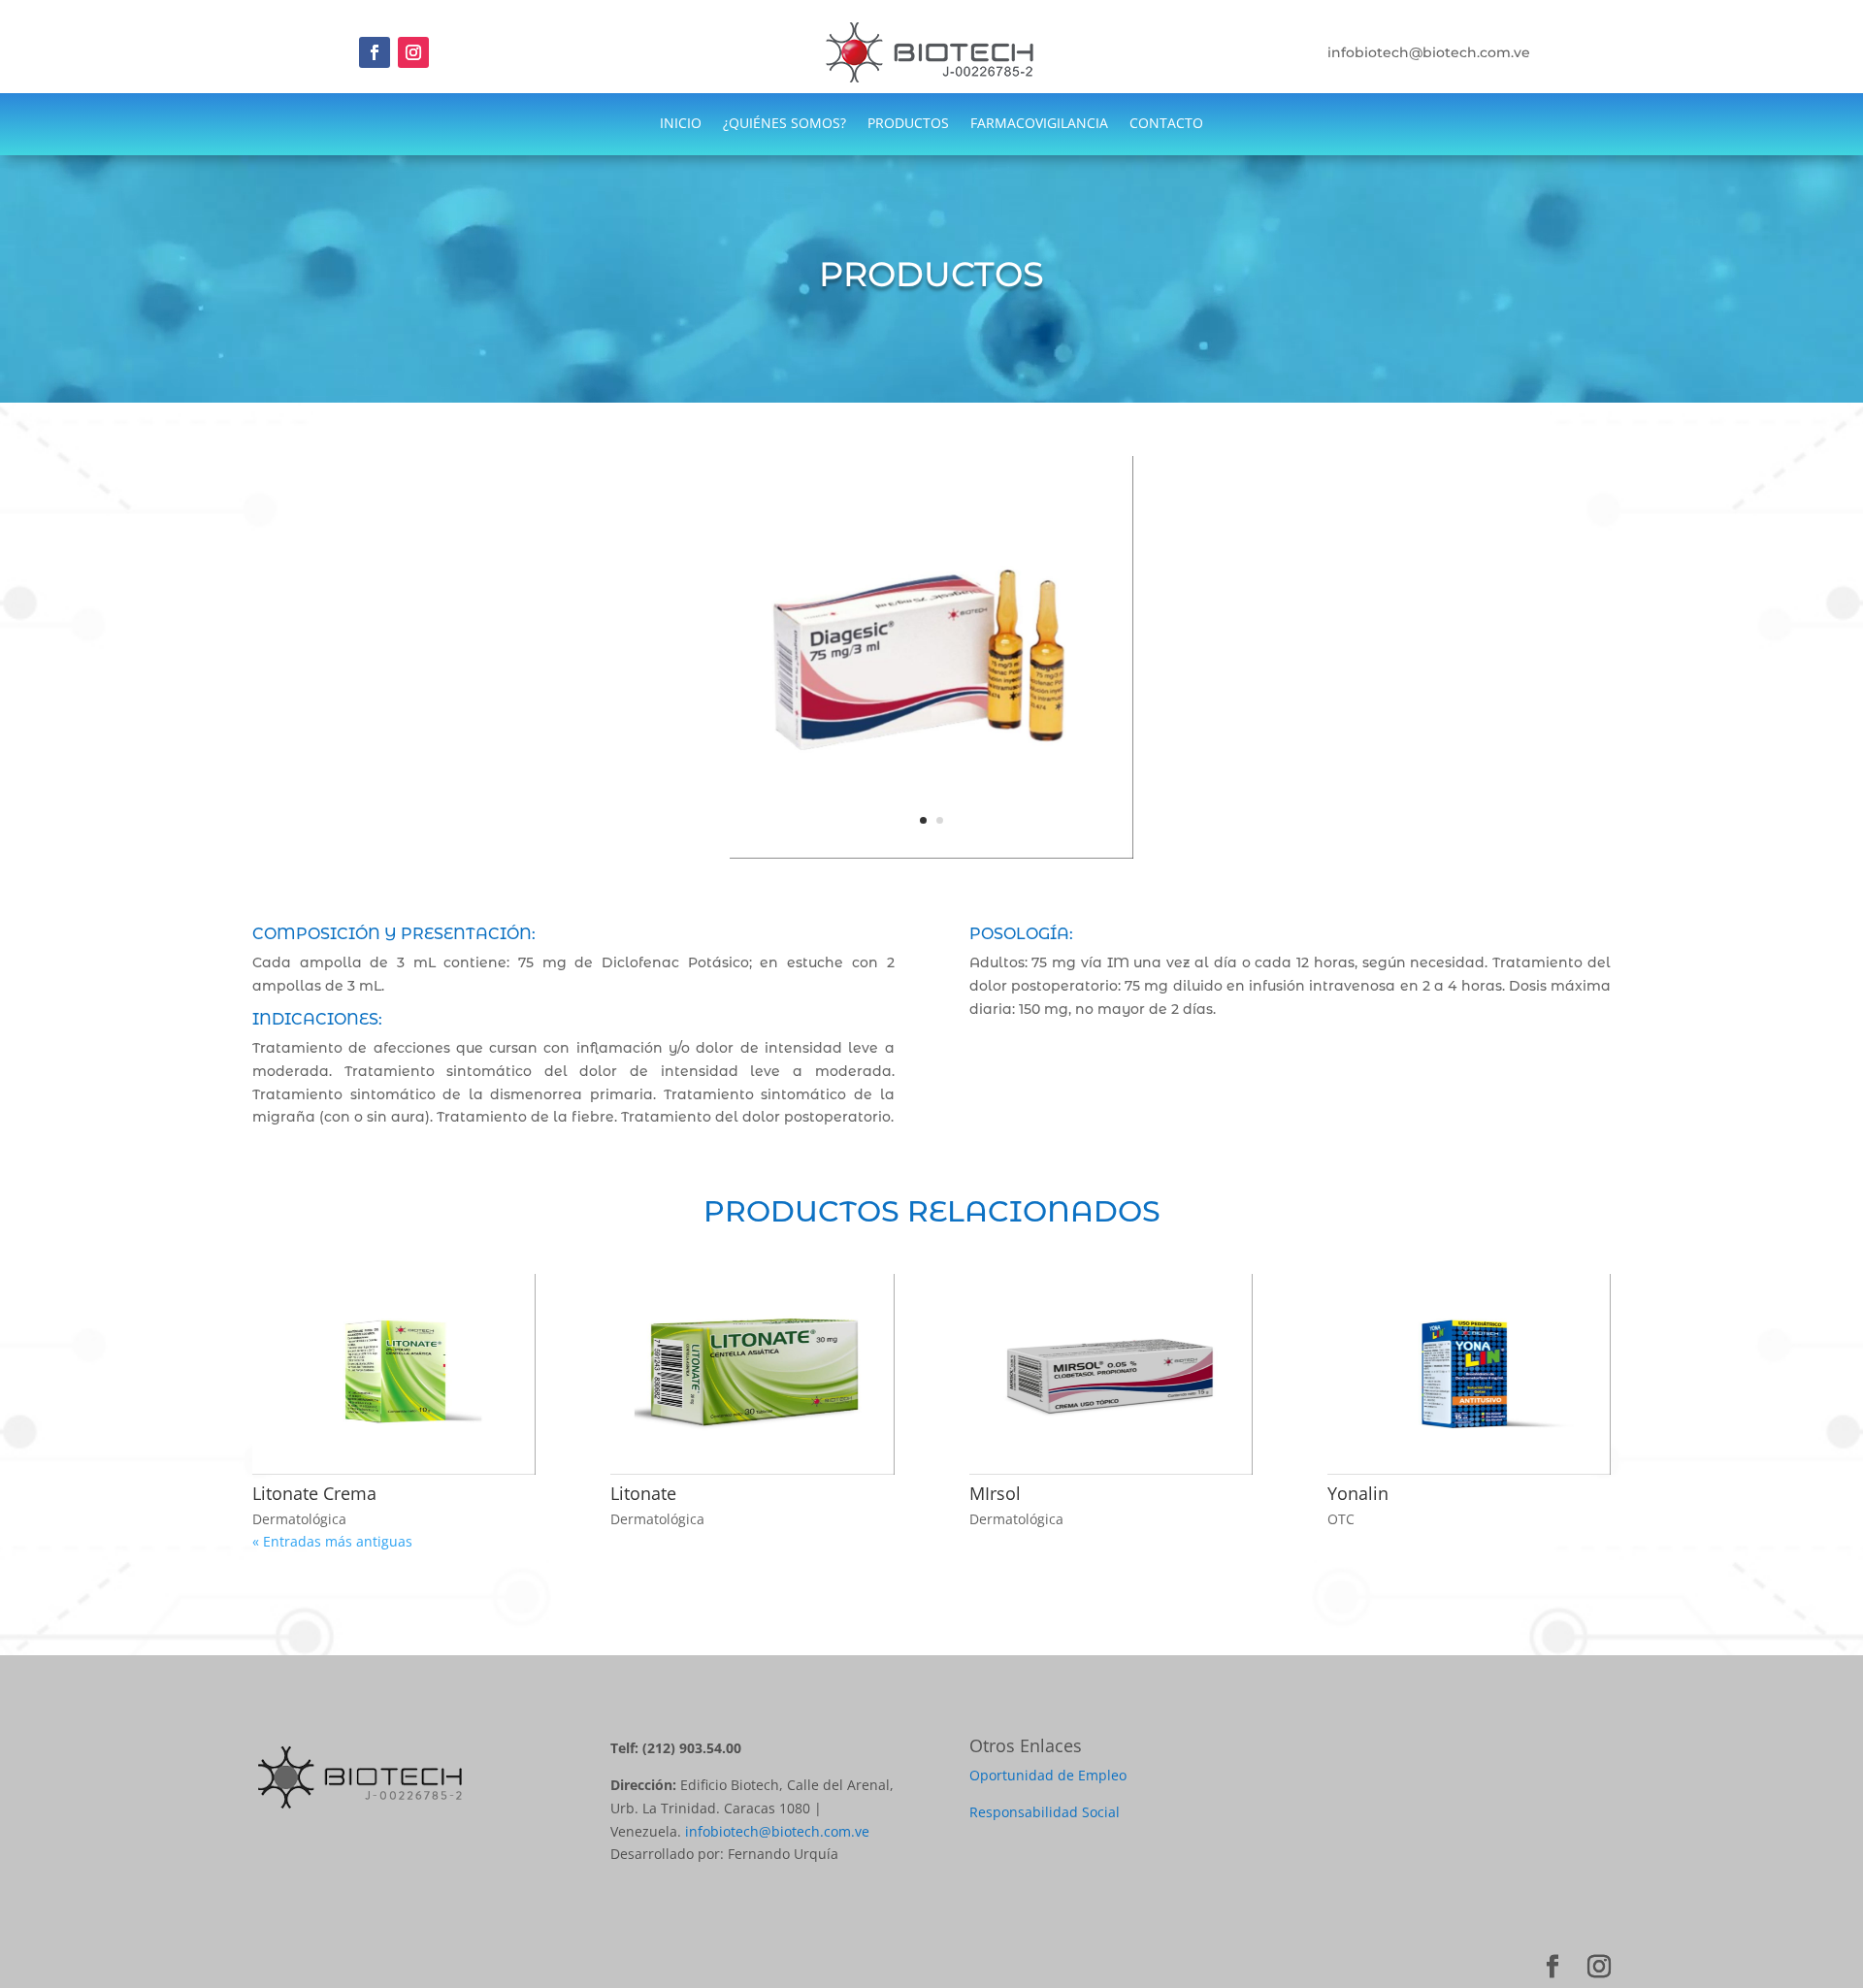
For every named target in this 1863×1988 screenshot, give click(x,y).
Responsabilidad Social (1045, 1812)
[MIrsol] (1111, 1374)
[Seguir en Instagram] (413, 52)
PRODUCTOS (908, 124)
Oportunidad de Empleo (1048, 1775)
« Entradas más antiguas (332, 1541)
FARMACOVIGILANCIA (1039, 124)
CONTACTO (1166, 124)
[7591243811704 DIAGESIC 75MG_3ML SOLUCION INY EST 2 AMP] (931, 858)
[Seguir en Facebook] (375, 52)
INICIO (681, 124)
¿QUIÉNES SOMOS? (784, 124)
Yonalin (1358, 1493)
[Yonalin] (1469, 1374)
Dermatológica (299, 1519)
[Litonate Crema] (394, 1374)
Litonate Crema (314, 1493)
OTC (1341, 1519)
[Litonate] (752, 1374)
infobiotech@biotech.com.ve (777, 1831)
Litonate (643, 1493)
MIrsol (995, 1493)
